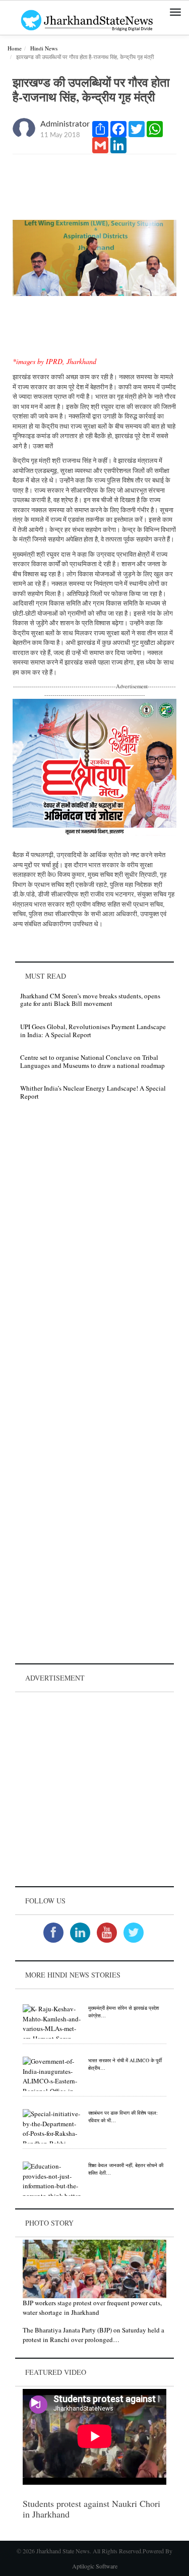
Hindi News (44, 48)
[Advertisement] (94, 1789)
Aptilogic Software (95, 2566)
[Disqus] (94, 1251)
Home (15, 48)
